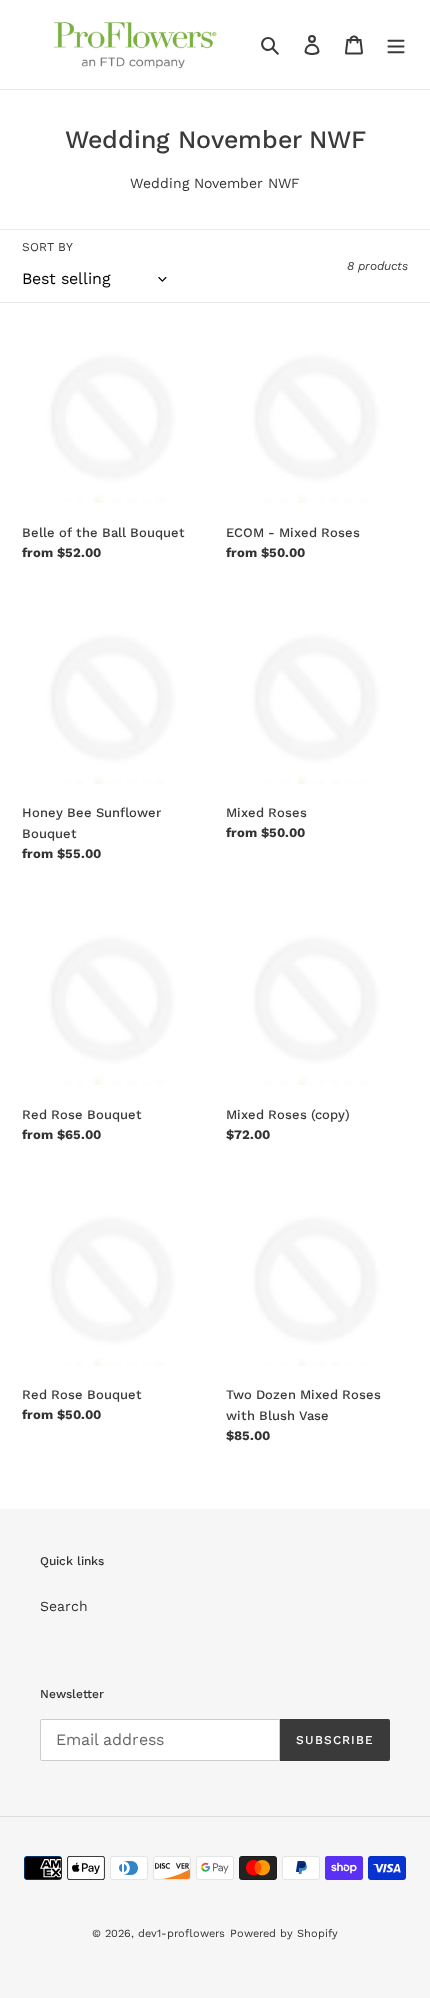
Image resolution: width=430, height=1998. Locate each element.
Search (64, 1606)
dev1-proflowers (181, 1933)
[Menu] (396, 45)
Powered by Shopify (284, 1933)
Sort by (47, 247)
